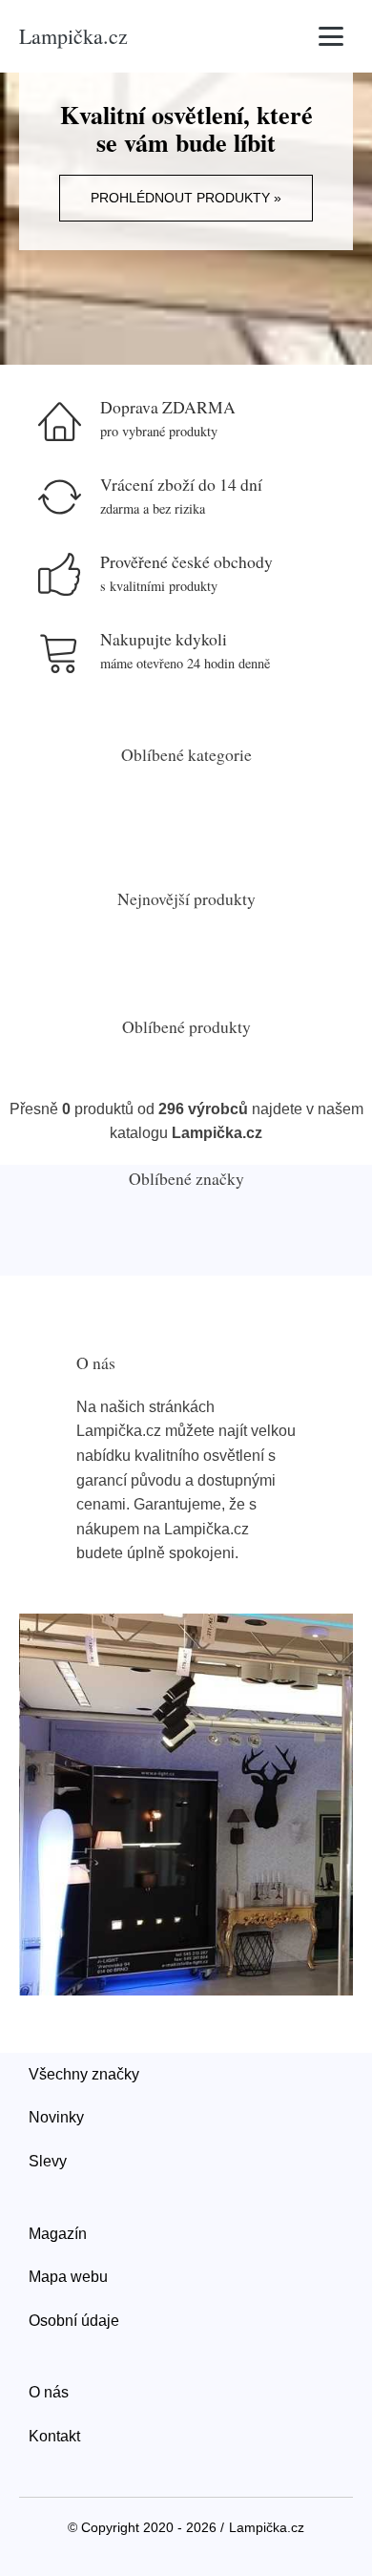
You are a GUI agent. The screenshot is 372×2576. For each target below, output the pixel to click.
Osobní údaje (74, 2321)
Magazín (58, 2234)
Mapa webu (68, 2277)
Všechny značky (84, 2074)
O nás (49, 2392)
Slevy (48, 2161)
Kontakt (54, 2436)
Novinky (56, 2117)
